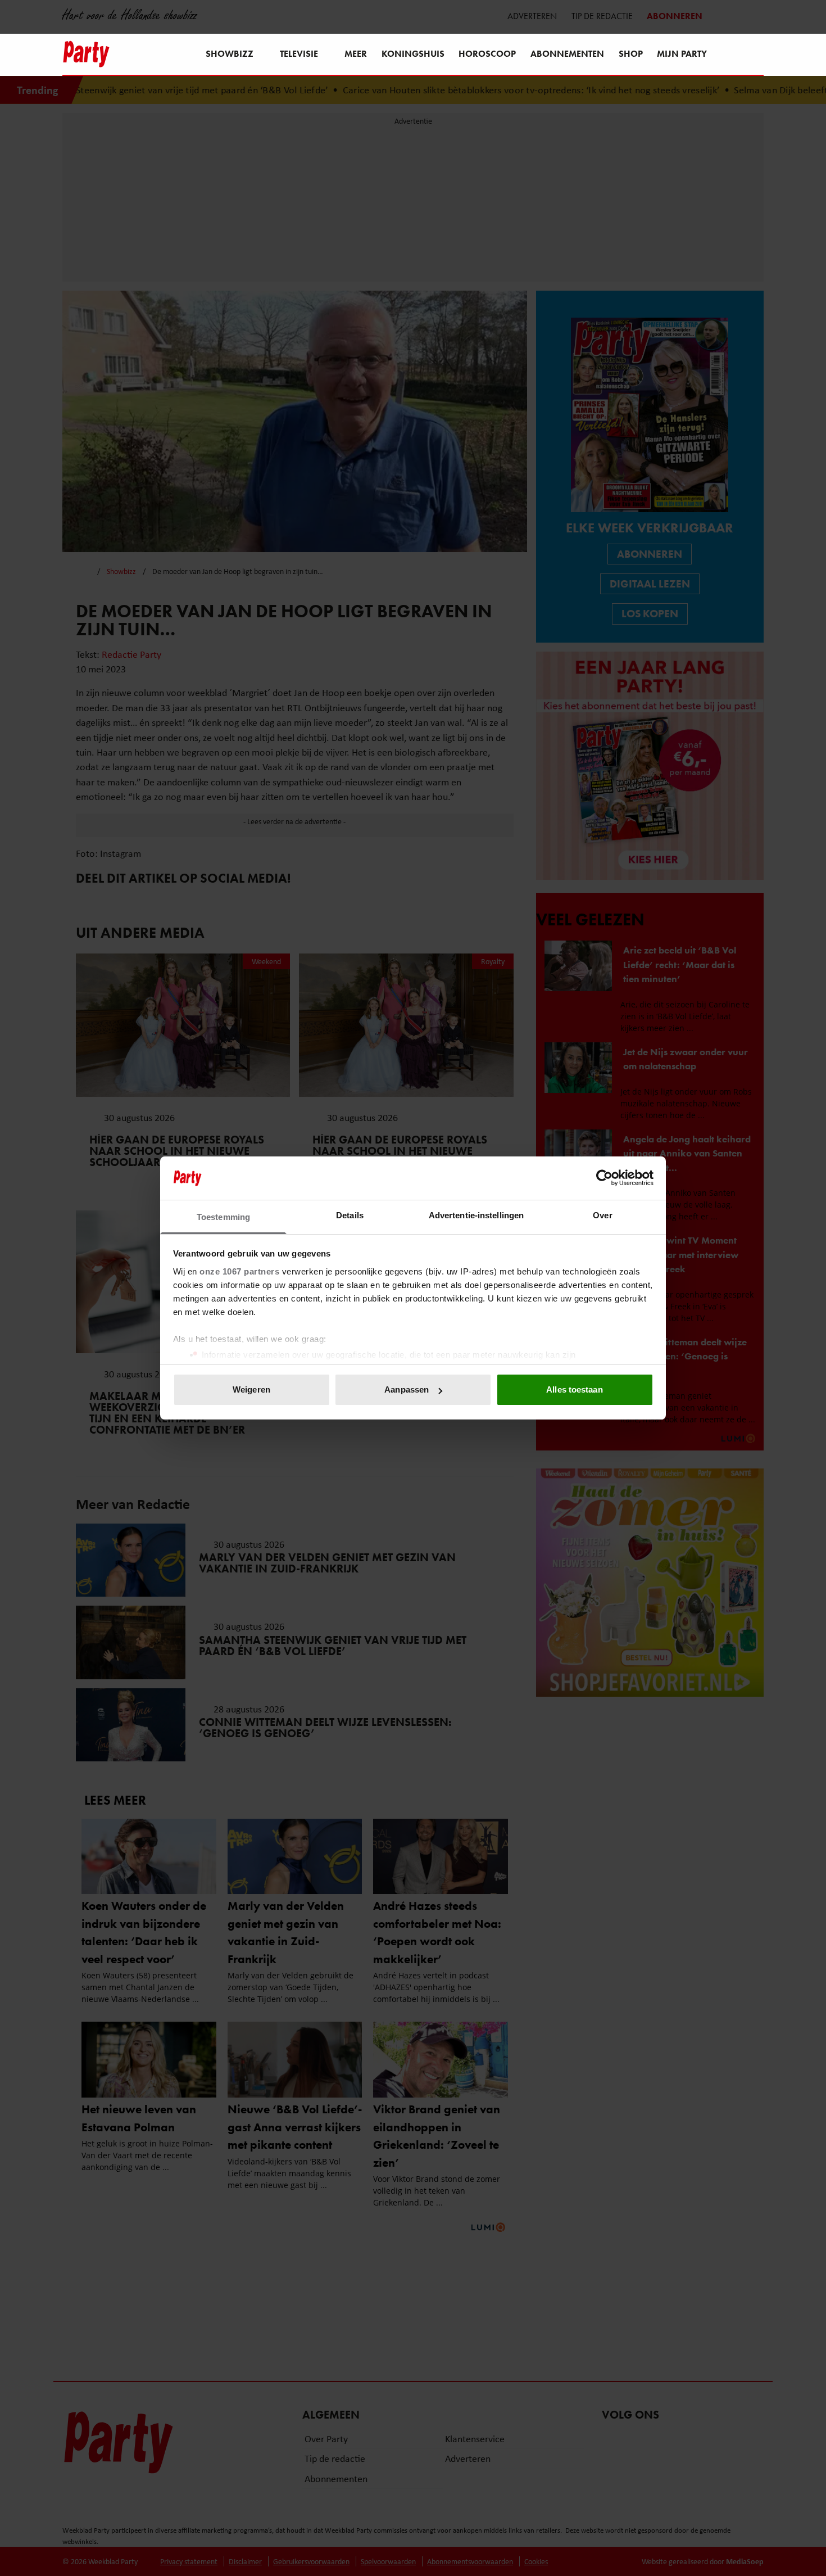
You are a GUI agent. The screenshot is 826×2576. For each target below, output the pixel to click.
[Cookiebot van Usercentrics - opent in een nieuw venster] (604, 1178)
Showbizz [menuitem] (230, 54)
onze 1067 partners (239, 1271)
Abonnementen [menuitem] (567, 54)
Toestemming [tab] (223, 1217)
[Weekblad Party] (86, 54)
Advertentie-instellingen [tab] (476, 1215)
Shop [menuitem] (631, 54)
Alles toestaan (574, 1389)
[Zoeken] (755, 55)
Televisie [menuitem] (299, 54)
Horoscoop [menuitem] (487, 54)
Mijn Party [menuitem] (682, 54)
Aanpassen (407, 1389)
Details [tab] (350, 1215)
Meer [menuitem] (356, 54)
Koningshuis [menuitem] (413, 54)
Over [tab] (602, 1215)
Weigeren (251, 1389)
